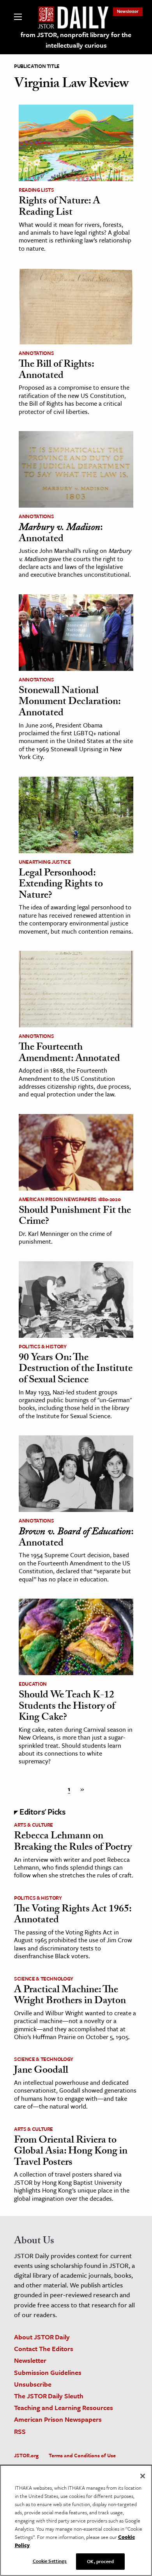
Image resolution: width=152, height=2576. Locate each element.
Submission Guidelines (48, 2372)
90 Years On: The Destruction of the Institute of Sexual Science (76, 1370)
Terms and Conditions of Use (82, 2455)
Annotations (36, 353)
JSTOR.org (26, 2455)
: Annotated (61, 534)
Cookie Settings (50, 2561)
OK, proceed (100, 2561)
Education (33, 1684)
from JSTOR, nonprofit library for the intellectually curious (76, 40)
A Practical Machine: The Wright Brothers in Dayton (70, 1996)
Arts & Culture (34, 1825)
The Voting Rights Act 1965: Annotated (73, 1916)
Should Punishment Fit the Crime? (75, 1217)
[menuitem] (128, 11)
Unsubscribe (33, 2384)
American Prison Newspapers (58, 2419)
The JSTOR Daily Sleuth (49, 2396)
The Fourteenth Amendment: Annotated (69, 1054)
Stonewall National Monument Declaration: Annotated (70, 703)
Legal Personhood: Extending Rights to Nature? (61, 885)
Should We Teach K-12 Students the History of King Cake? (67, 1707)
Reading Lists (36, 190)
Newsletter (128, 11)
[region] (76, 2520)
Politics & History (43, 1346)
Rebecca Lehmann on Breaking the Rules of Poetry (73, 1842)
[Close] (143, 2476)
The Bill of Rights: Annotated (56, 371)
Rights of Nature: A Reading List (59, 208)
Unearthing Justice (45, 862)
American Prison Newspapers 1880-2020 (70, 1199)
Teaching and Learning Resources (64, 2408)
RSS (20, 2431)
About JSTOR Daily (42, 2337)
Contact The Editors (44, 2349)
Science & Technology (44, 1979)
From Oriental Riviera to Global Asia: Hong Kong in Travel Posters (71, 2152)
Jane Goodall (41, 2071)
